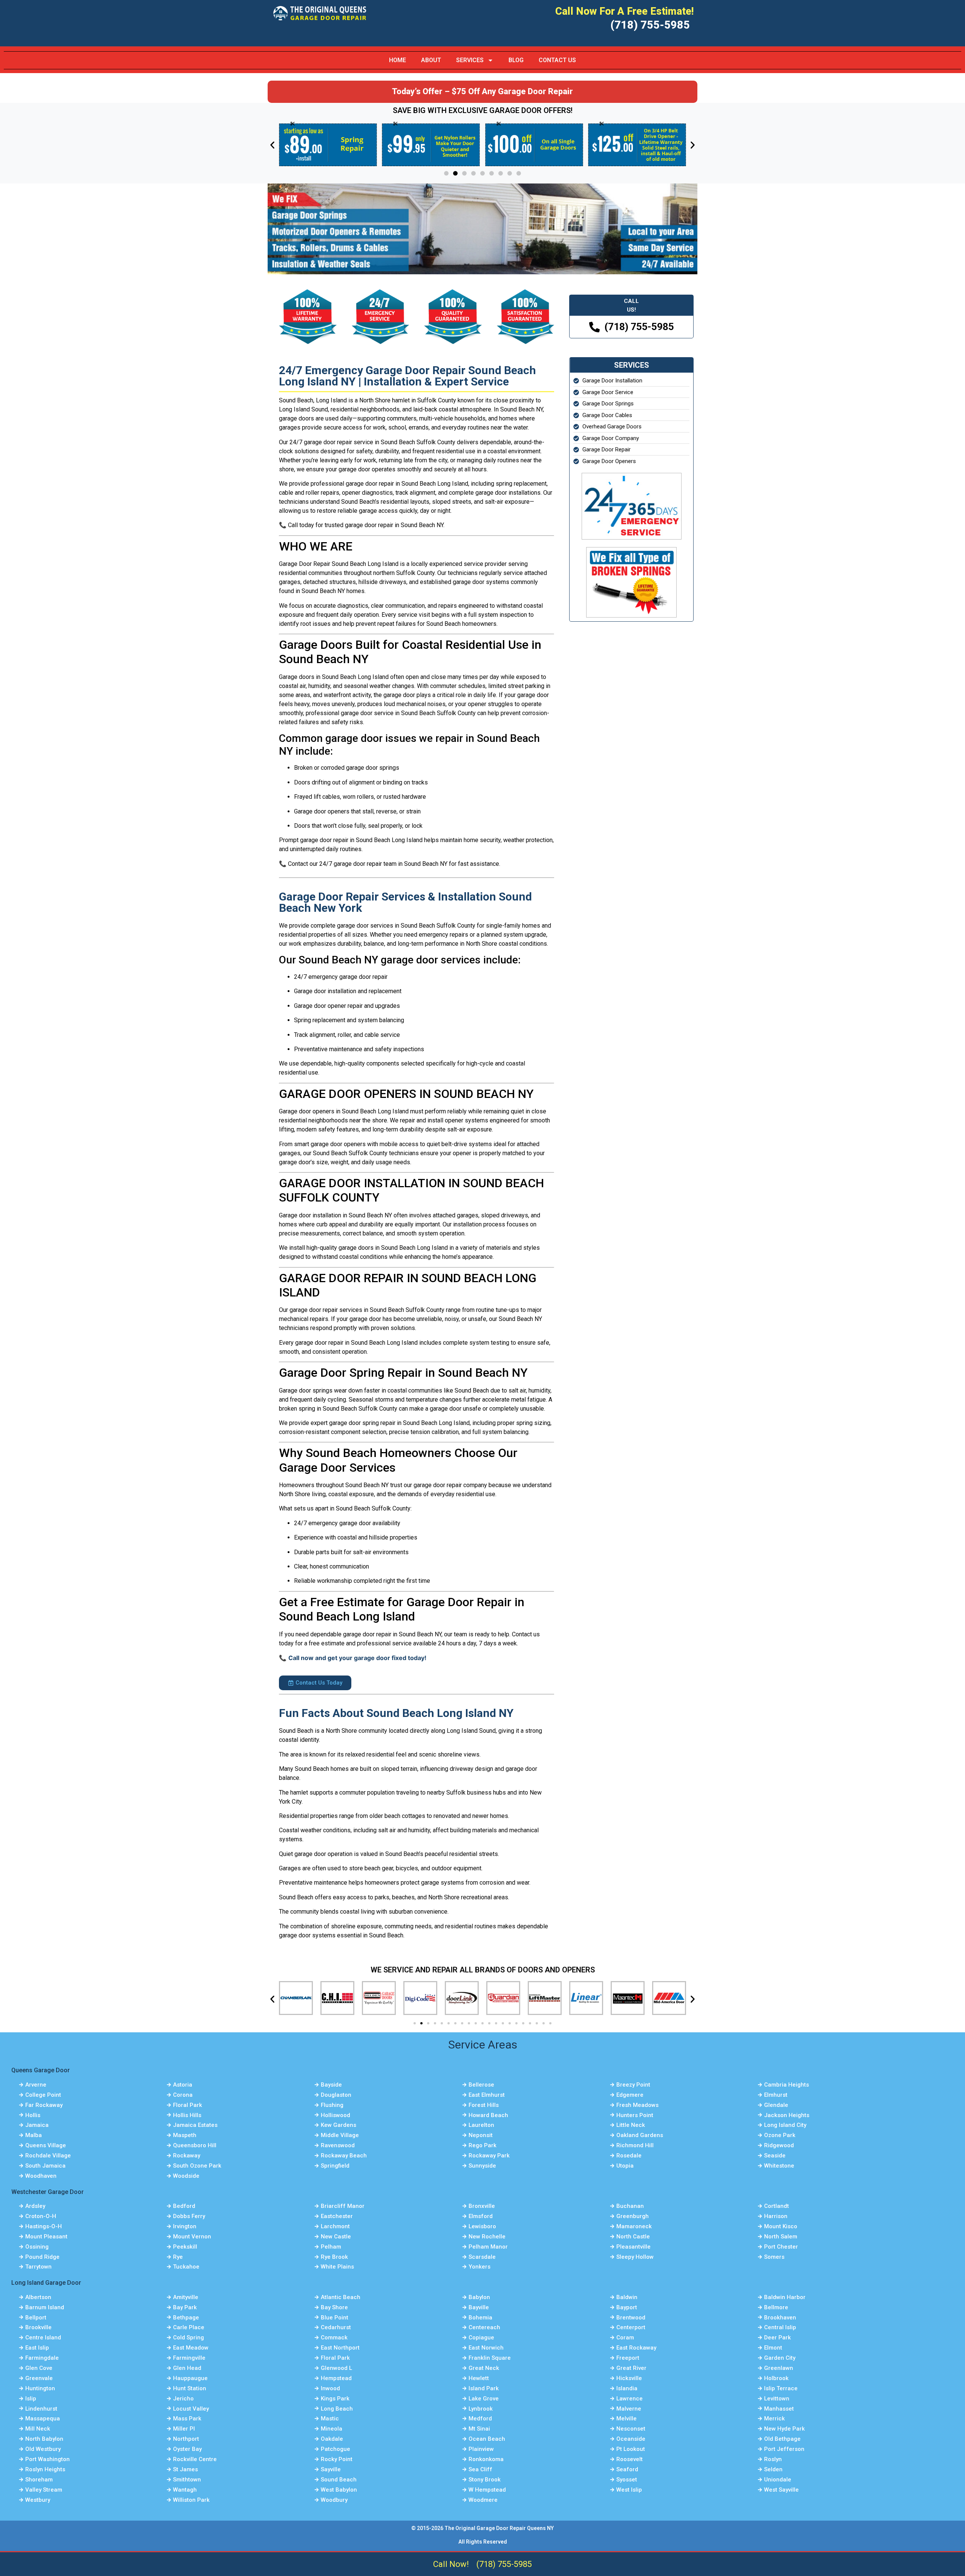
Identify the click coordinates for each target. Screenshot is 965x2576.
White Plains (337, 2267)
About (431, 60)
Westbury (38, 2500)
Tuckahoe (186, 2267)
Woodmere (483, 2500)
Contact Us (557, 60)
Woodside (186, 2176)
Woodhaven (41, 2176)
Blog (516, 60)
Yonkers (479, 2267)
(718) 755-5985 (650, 25)
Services (470, 60)
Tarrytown (38, 2267)
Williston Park (191, 2500)
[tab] (631, 305)
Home (397, 60)
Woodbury (334, 2500)
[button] (272, 145)
